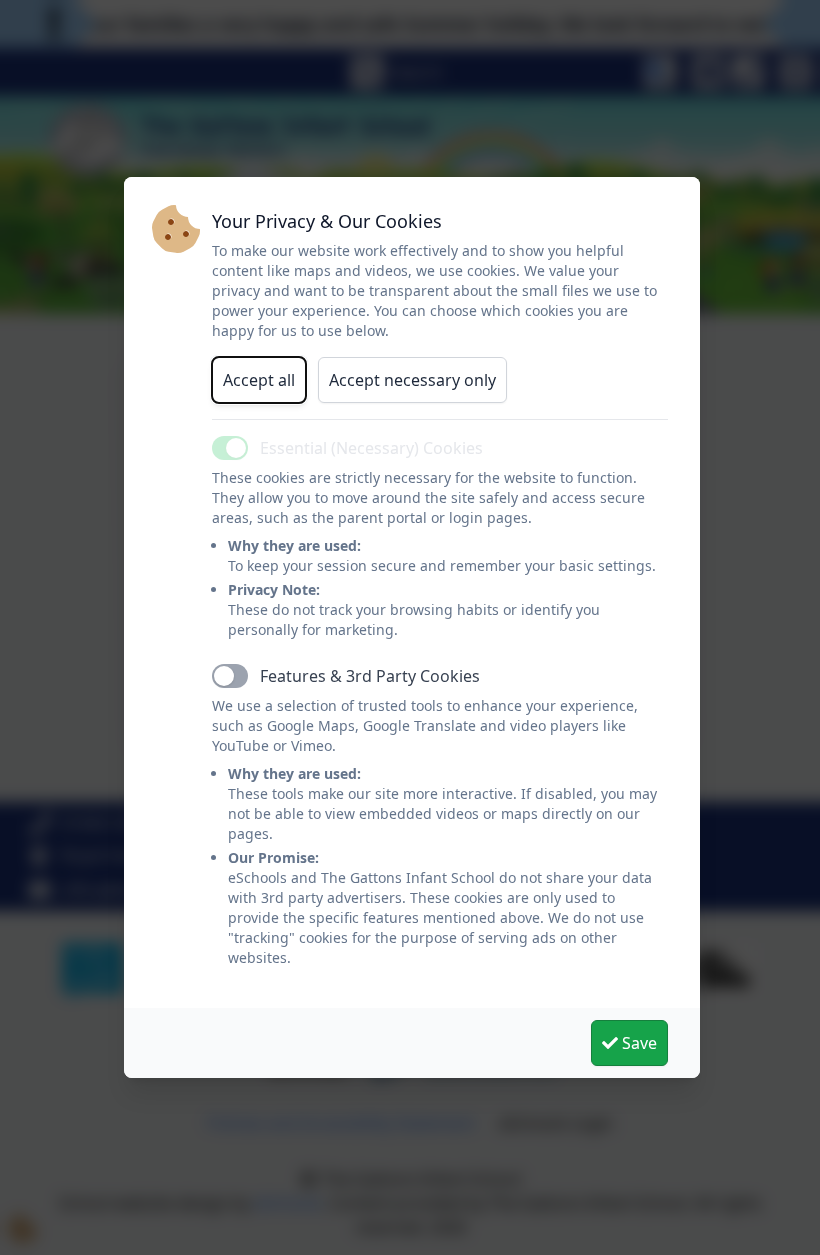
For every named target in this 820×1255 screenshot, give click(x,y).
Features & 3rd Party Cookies (370, 676)
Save (637, 1043)
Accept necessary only (412, 380)
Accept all (259, 380)
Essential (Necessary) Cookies (371, 448)
